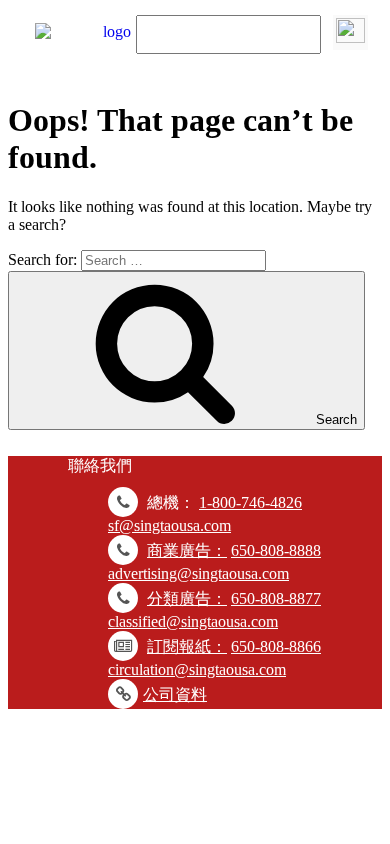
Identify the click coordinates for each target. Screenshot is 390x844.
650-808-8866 (276, 646)
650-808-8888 (276, 550)
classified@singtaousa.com (193, 621)
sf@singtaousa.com (169, 525)
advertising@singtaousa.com (198, 573)
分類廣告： (187, 598)
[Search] (350, 32)
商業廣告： (187, 550)
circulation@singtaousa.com (197, 669)
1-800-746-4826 (250, 502)
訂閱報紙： (187, 646)
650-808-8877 (276, 598)
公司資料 (175, 694)
